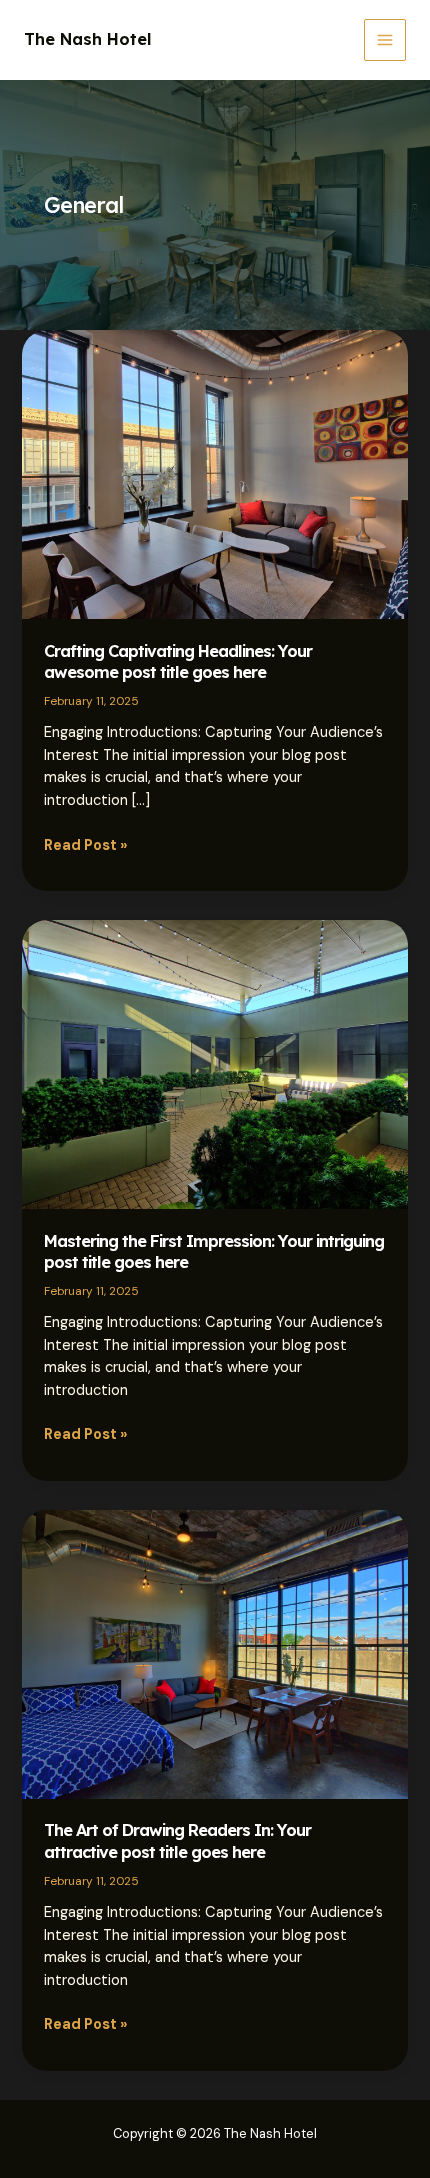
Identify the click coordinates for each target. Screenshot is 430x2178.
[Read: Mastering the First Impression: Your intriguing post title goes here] (214, 1063)
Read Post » (86, 846)
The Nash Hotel (88, 39)
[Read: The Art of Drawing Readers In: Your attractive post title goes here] (214, 1653)
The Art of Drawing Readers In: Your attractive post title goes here (177, 1840)
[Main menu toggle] (385, 40)
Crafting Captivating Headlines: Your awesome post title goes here (178, 661)
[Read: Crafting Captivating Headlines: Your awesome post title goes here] (214, 473)
